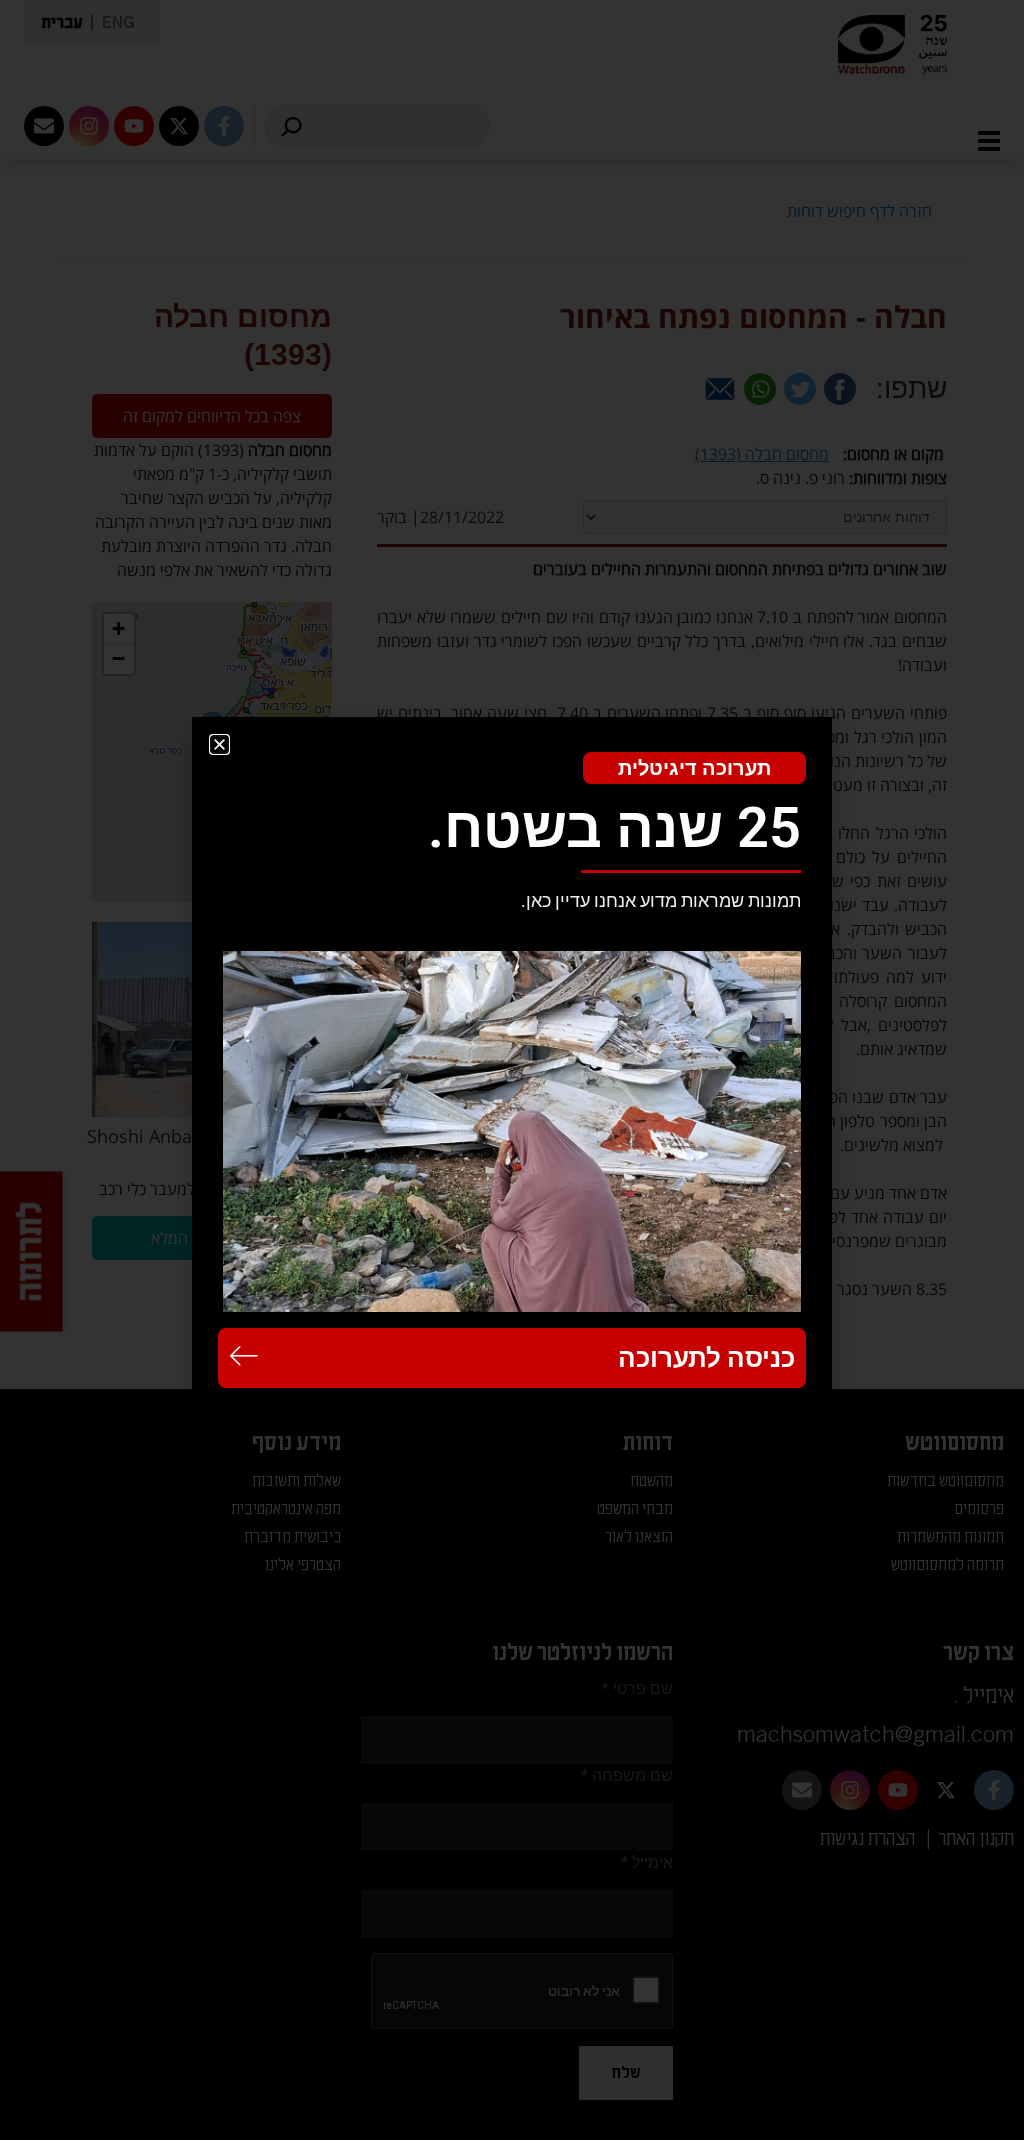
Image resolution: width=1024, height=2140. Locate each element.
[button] (219, 744)
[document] (512, 1070)
